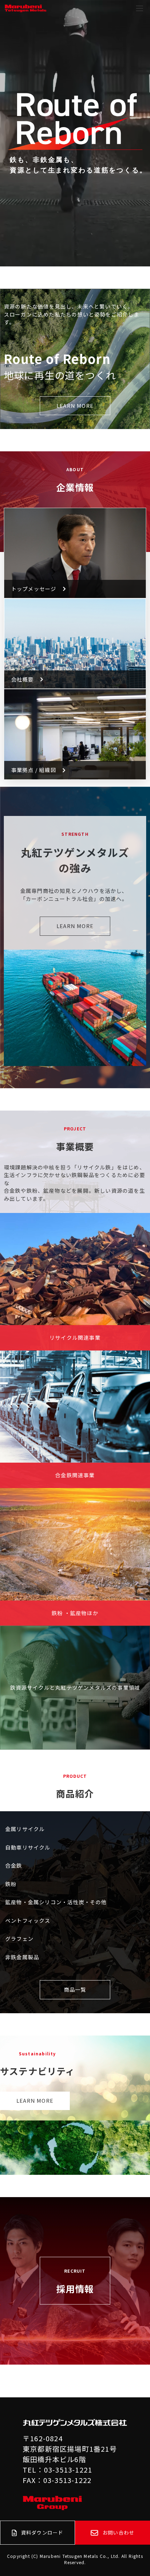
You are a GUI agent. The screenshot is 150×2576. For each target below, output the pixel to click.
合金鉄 (14, 1865)
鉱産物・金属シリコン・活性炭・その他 (56, 1902)
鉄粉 (11, 1884)
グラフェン (19, 1939)
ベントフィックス (28, 1920)
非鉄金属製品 (22, 1957)
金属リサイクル (25, 1829)
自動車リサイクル (28, 1847)
